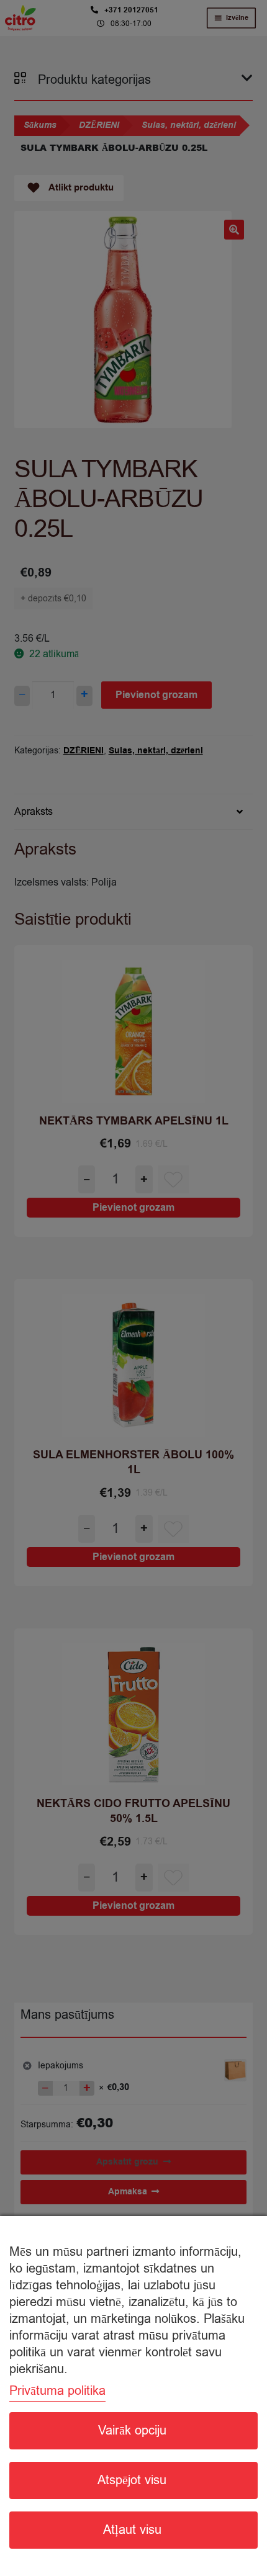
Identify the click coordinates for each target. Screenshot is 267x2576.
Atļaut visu (132, 2530)
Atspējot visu (132, 2480)
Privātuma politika (57, 2391)
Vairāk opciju (132, 2430)
